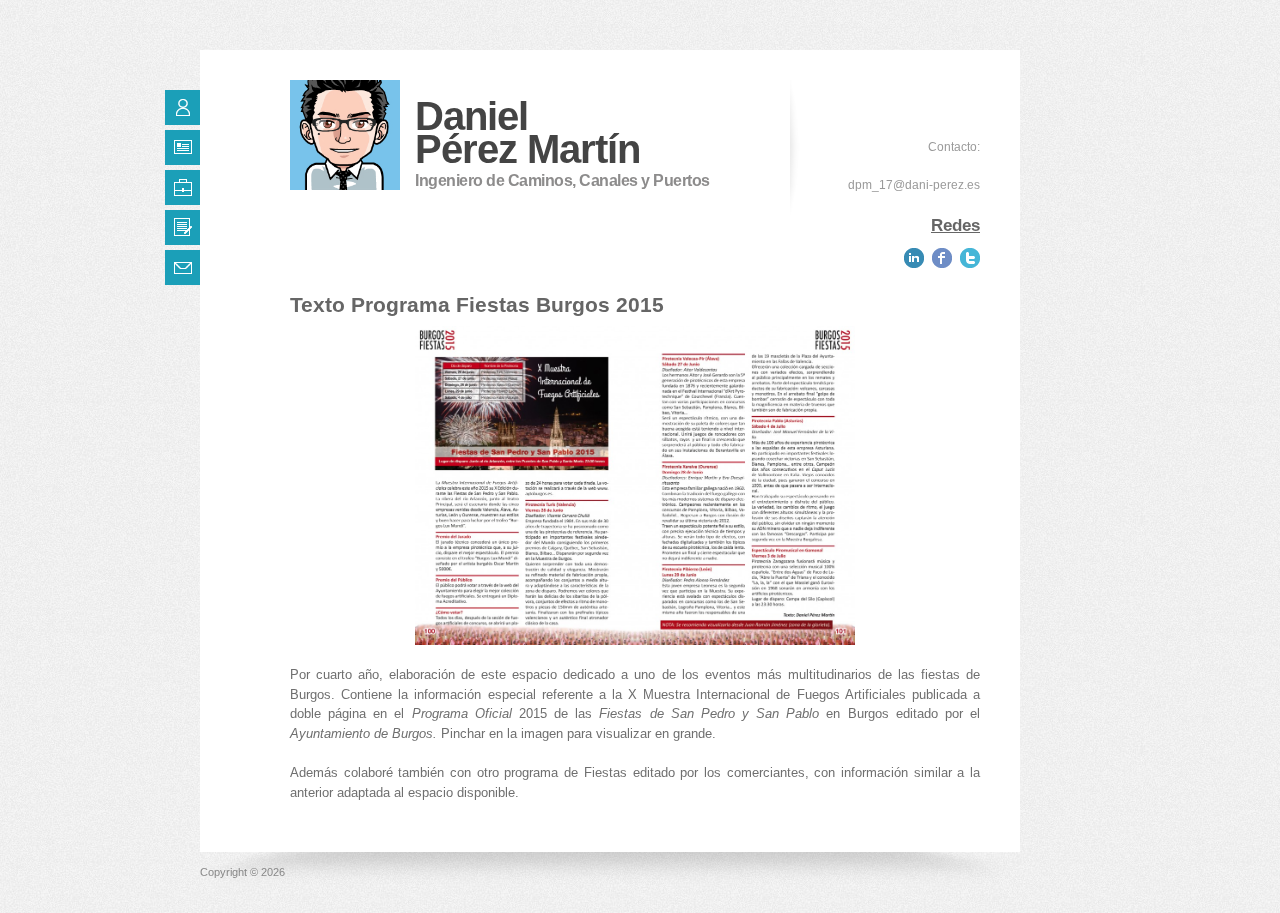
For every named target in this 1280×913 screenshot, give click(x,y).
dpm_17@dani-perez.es (914, 185)
